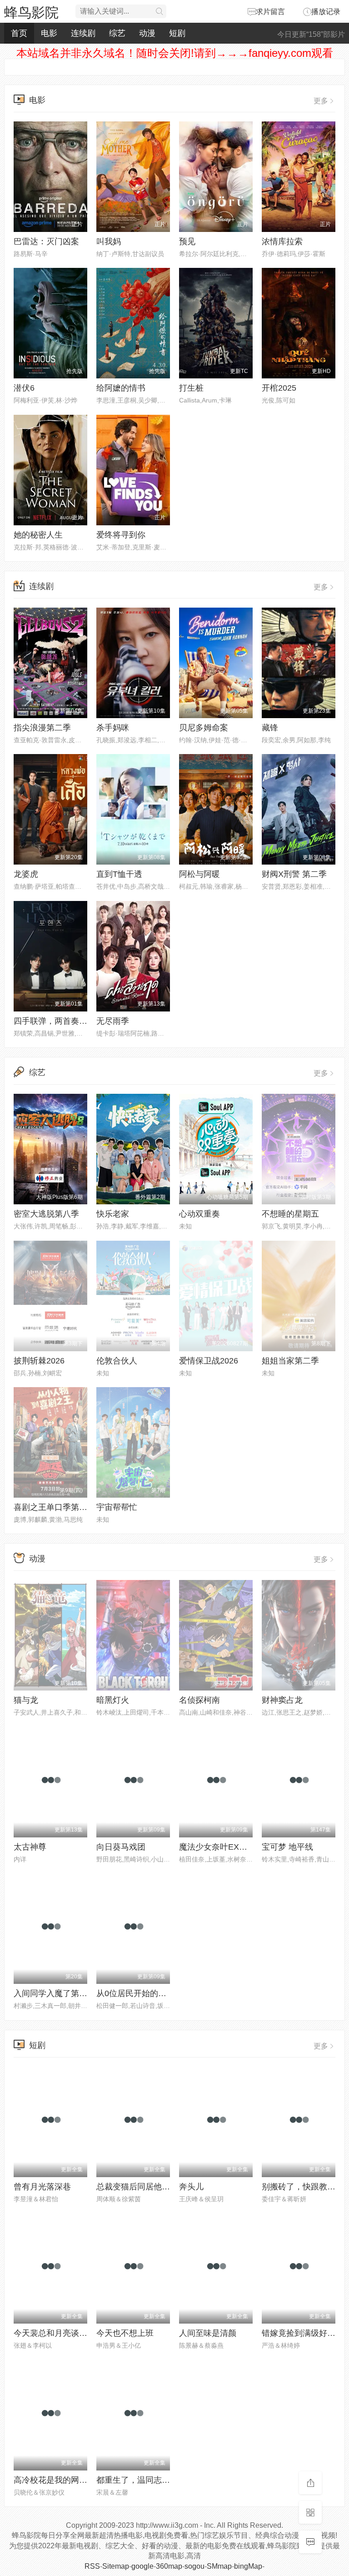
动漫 (147, 33)
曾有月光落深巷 (42, 2187)
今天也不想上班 (125, 2333)
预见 (187, 241)
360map (169, 2566)
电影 (49, 33)
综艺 (117, 33)
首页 (19, 33)
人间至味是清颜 (208, 2333)
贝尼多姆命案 (204, 728)
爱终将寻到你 (121, 535)
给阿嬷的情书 (121, 388)
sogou (194, 2566)
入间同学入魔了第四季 (55, 1993)
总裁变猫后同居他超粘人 (141, 2187)
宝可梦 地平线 (287, 1847)
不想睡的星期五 (290, 1214)
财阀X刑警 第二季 (294, 874)
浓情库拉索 (282, 241)
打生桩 (191, 388)
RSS (92, 2566)
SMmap (219, 2566)
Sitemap (116, 2566)
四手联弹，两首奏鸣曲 (55, 1021)
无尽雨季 (113, 1021)
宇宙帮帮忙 (117, 1507)
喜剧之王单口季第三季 (55, 1507)
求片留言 (270, 12)
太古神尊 (30, 1847)
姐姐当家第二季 (290, 1361)
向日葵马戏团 (121, 1847)
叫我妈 (109, 241)
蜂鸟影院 (31, 13)
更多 (321, 101)
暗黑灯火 (113, 1700)
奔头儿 (191, 2187)
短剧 (177, 33)
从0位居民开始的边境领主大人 (152, 1993)
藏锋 (270, 728)
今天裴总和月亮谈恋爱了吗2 (65, 2333)
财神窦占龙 (282, 1700)
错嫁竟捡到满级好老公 (303, 2333)
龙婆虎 (26, 874)
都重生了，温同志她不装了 (145, 2480)
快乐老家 (113, 1214)
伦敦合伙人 (117, 1361)
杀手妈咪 (113, 728)
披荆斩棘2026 (39, 1361)
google (142, 2566)
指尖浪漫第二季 (42, 728)
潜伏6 (24, 388)
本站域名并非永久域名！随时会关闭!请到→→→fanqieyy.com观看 (175, 53)
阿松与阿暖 (199, 874)
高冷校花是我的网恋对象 (59, 2480)
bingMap (248, 2566)
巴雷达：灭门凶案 (46, 241)
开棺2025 (279, 388)
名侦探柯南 (199, 1700)
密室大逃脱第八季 (46, 1214)
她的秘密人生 (38, 535)
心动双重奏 (199, 1214)
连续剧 (83, 33)
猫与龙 (26, 1700)
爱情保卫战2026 (209, 1361)
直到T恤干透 (119, 874)
